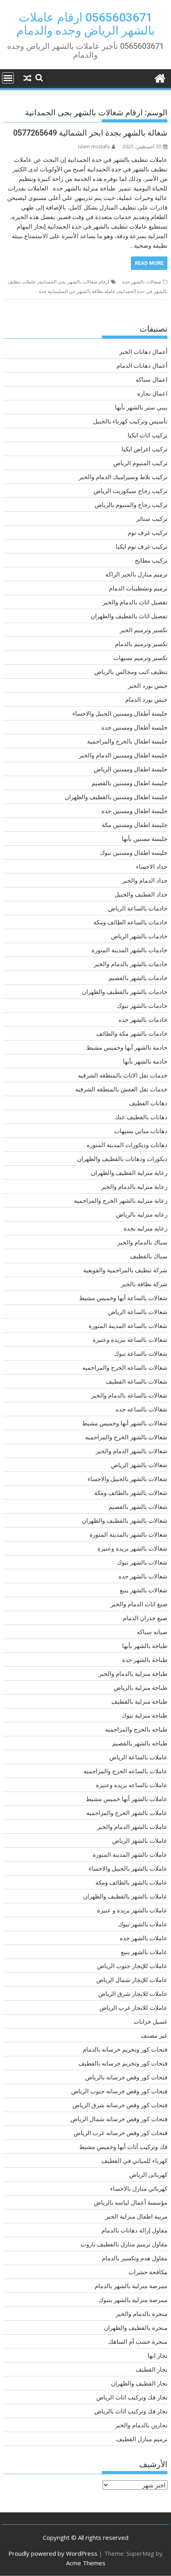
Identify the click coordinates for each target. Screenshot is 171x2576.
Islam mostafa (94, 147)
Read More (149, 263)
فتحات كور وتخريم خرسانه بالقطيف (123, 2063)
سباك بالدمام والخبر (142, 1242)
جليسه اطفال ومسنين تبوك (134, 852)
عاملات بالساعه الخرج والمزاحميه (125, 1771)
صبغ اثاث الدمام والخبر (139, 1604)
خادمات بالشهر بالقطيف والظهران (125, 992)
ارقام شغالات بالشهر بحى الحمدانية (74, 282)
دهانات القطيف (148, 1103)
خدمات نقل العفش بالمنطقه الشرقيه (121, 1089)
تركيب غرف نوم (148, 532)
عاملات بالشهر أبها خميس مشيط (127, 1799)
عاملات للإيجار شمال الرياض (132, 1980)
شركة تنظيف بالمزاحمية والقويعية (125, 1270)
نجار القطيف (152, 2369)
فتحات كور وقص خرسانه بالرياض (126, 2077)
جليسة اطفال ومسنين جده (134, 811)
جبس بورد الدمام (146, 699)
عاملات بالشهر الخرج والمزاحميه (127, 1813)
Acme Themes (86, 2563)
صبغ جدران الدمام (145, 1618)
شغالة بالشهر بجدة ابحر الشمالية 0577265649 (90, 133)
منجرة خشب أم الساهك (138, 2341)
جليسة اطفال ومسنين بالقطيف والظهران (116, 797)
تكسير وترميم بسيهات (140, 658)
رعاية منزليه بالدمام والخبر (134, 1186)
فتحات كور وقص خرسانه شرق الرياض (120, 2105)
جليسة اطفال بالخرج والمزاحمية (127, 741)
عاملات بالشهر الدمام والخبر (132, 1827)
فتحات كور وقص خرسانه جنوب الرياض (119, 2091)
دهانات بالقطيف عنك (141, 1117)
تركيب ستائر (152, 518)
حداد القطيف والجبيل (141, 894)
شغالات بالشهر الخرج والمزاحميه (126, 1437)
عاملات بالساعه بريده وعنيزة (132, 1785)
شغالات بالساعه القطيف (137, 1381)
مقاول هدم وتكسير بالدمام (135, 2258)
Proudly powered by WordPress (53, 2553)
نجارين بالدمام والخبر (141, 2425)
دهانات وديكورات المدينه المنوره (127, 1145)
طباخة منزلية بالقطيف (139, 1701)
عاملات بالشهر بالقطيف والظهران (125, 1896)
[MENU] (8, 78)
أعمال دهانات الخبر (143, 351)
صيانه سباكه (152, 1632)
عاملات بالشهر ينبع (144, 1952)
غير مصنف (154, 2035)
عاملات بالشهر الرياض (140, 1840)
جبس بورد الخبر (148, 685)
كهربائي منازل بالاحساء (139, 2188)
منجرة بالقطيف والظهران (136, 2328)
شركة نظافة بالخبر (144, 1284)
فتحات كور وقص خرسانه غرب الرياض (120, 2133)
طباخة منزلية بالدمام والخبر (133, 1673)
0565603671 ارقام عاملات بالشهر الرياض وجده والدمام (85, 24)
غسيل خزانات (151, 2021)
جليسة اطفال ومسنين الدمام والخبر (123, 755)
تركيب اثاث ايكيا (148, 435)
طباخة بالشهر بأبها (145, 1646)
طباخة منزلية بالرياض (141, 1687)
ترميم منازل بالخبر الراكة (136, 574)
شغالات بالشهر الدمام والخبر (132, 1451)
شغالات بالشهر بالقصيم (138, 1506)
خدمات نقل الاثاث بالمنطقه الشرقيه (123, 1075)
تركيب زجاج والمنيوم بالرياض (131, 505)
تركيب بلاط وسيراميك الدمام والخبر (123, 477)
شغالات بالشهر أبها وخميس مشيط (125, 1423)
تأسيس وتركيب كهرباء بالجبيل (130, 421)
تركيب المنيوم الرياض (140, 463)
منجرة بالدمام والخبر (142, 2314)
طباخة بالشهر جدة (145, 1660)
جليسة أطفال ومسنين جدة (134, 727)
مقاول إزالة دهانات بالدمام (134, 2230)
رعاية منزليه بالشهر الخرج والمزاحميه (121, 1200)
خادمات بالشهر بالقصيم (138, 978)
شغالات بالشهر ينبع (144, 1590)
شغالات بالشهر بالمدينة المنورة (128, 1534)
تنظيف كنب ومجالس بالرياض (131, 672)
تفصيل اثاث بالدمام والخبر (135, 602)
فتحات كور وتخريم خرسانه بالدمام (125, 2049)
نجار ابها (157, 2355)
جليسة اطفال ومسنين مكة (135, 825)
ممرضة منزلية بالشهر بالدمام (131, 2286)
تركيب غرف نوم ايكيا (142, 546)
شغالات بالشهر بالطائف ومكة (131, 1493)
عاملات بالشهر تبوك (143, 1924)
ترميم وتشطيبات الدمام (138, 588)
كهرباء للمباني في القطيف (134, 2161)
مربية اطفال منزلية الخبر (136, 2216)
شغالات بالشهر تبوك (142, 1562)
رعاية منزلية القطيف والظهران (129, 1172)
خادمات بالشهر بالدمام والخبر (131, 964)
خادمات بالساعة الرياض (138, 908)
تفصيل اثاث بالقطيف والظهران (129, 616)
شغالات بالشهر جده (142, 282)
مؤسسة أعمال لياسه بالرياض (131, 2202)
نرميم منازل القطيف (142, 2439)
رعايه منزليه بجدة (146, 1228)
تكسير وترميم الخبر (144, 630)
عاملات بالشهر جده (144, 1938)
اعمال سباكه (152, 379)
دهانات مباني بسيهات (141, 1131)
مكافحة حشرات (148, 2272)
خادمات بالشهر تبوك (142, 1006)
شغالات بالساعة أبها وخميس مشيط (123, 1298)
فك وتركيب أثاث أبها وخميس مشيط (123, 2147)
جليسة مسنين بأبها (145, 839)
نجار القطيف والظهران (139, 2383)
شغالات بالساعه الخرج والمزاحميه (125, 1367)
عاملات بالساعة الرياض (138, 1757)
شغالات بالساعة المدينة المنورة (128, 1326)
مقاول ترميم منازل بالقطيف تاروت (124, 2244)
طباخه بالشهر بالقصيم (140, 1743)
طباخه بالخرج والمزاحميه (136, 1729)
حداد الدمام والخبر (145, 880)
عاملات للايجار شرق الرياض (133, 1994)
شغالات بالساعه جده (142, 1409)
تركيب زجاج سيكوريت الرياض (130, 491)
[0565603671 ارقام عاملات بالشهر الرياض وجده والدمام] (160, 77)
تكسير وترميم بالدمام (141, 644)
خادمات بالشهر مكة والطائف (132, 1033)
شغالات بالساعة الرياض (138, 1312)
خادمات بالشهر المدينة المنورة (129, 950)
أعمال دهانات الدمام (142, 365)
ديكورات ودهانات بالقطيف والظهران (122, 1159)
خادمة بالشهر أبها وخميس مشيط (127, 1047)
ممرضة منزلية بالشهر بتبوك (133, 2300)
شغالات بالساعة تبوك (141, 1353)
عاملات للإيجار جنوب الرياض (132, 1966)
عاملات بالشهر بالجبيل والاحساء (128, 1868)
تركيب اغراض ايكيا (145, 449)
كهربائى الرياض (148, 2174)
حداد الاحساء (152, 866)
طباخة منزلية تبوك (145, 1715)
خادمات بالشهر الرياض (139, 936)
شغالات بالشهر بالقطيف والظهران (125, 1520)
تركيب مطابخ (151, 560)
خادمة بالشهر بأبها (145, 1061)
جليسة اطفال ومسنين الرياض (131, 769)
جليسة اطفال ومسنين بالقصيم (129, 783)
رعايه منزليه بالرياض (142, 1214)
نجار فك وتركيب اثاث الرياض (132, 2397)
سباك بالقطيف (149, 1256)
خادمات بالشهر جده (143, 1019)
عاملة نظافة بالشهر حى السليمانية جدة (77, 291)
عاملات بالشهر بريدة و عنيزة (132, 1910)
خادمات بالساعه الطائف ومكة (130, 922)
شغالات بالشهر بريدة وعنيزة (132, 1548)
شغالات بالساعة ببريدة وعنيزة (130, 1339)
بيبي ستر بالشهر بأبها (141, 407)
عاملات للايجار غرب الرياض (133, 2007)
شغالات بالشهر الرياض (139, 1465)
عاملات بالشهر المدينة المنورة (130, 1854)
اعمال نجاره (152, 393)
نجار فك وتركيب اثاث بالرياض (131, 2411)
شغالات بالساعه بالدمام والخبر (129, 1395)
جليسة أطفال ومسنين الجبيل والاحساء (120, 713)
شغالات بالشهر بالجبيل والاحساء (127, 1479)
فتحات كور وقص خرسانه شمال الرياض (119, 2119)
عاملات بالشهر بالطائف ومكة (131, 1882)
